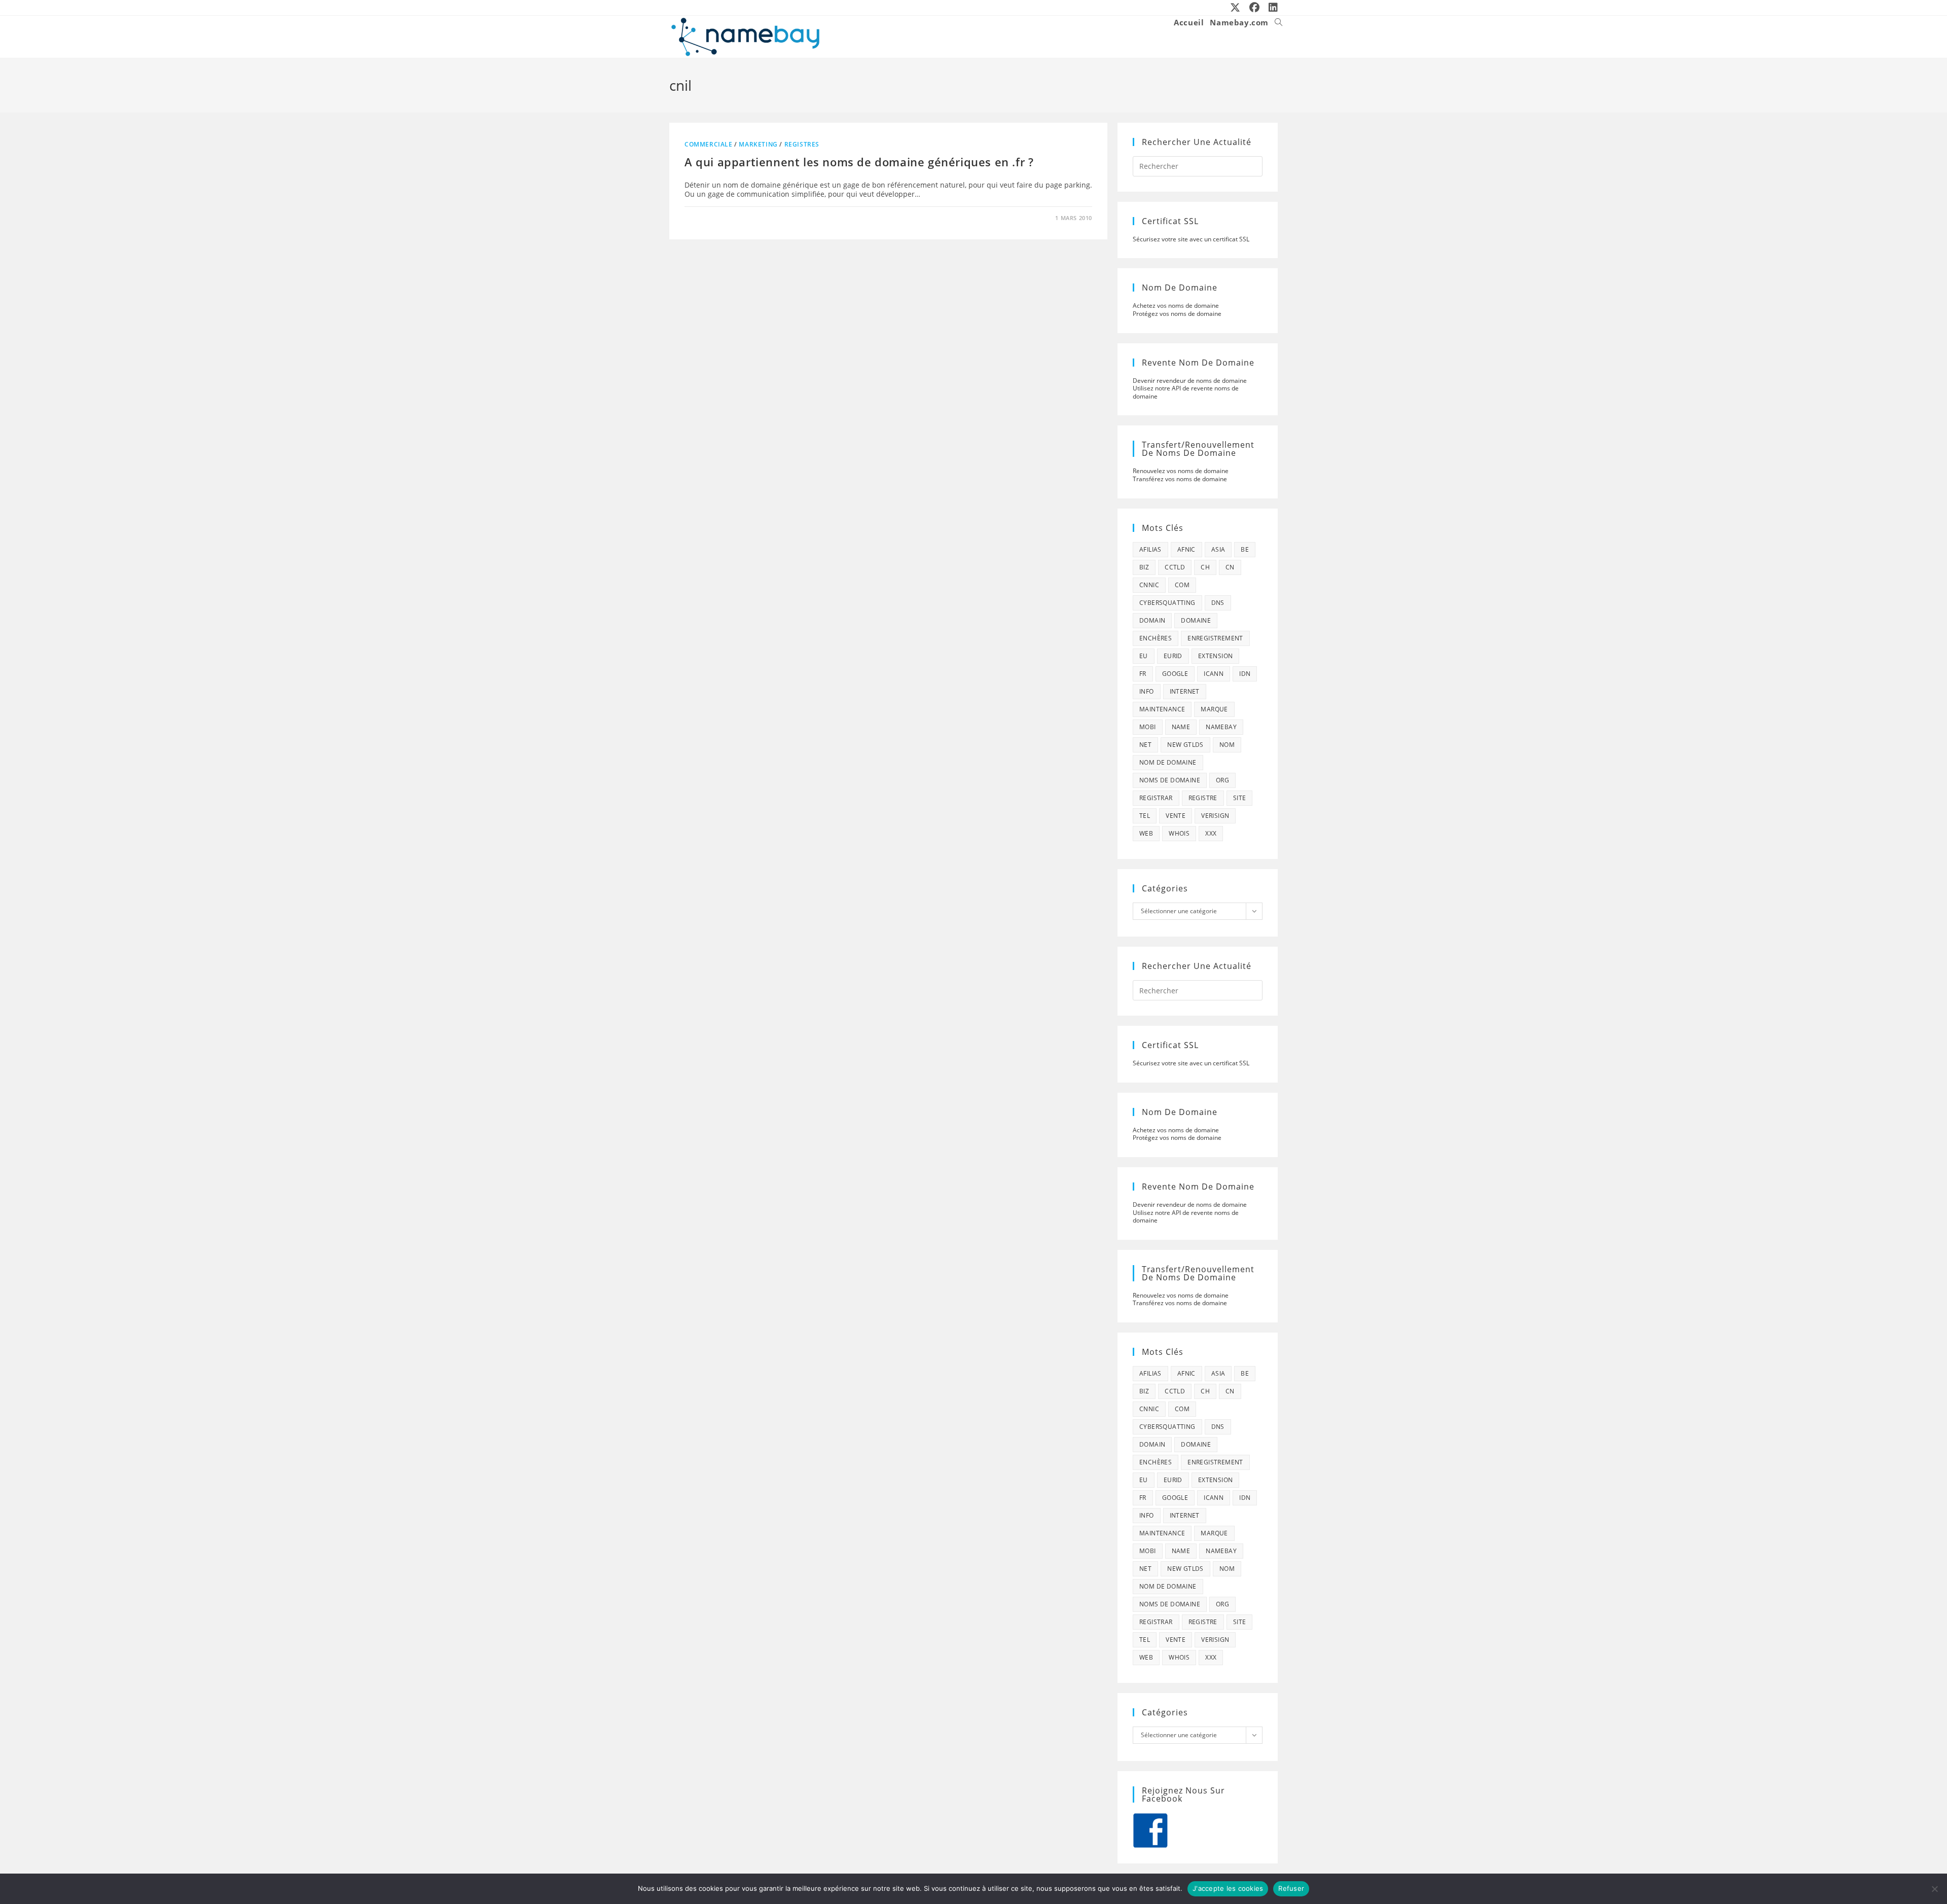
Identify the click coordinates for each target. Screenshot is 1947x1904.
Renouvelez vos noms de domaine (1181, 471)
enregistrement (1215, 638)
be (1245, 549)
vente (1176, 816)
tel (1145, 816)
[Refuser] (1934, 1889)
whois (1179, 833)
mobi (1148, 727)
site (1240, 798)
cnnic (1149, 585)
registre (1203, 798)
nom (1227, 745)
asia (1218, 549)
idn (1245, 674)
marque (1214, 709)
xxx (1211, 833)
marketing (758, 144)
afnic (1186, 549)
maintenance (1162, 709)
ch (1205, 567)
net (1145, 745)
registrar (1156, 798)
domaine (1196, 620)
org (1222, 780)
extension (1216, 656)
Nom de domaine (1168, 762)
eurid (1173, 656)
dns (1218, 603)
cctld (1175, 567)
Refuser (1291, 1888)
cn (1230, 567)
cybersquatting (1167, 603)
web (1146, 833)
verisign (1215, 816)
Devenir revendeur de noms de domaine (1190, 381)
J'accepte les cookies (1228, 1888)
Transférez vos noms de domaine (1180, 479)
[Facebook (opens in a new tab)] (1255, 8)
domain (1152, 620)
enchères (1156, 638)
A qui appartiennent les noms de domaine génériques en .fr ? (859, 162)
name (1181, 727)
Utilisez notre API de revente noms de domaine (1186, 392)
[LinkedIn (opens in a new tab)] (1271, 8)
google (1175, 674)
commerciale (709, 144)
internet (1185, 691)
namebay (1221, 727)
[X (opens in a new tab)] (1236, 8)
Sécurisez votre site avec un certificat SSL (1191, 239)
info (1147, 691)
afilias (1150, 549)
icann (1214, 674)
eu (1144, 656)
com (1182, 585)
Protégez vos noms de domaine (1177, 314)
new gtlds (1185, 745)
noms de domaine (1170, 780)
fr (1143, 674)
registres (802, 144)
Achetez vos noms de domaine (1176, 306)
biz (1144, 567)
